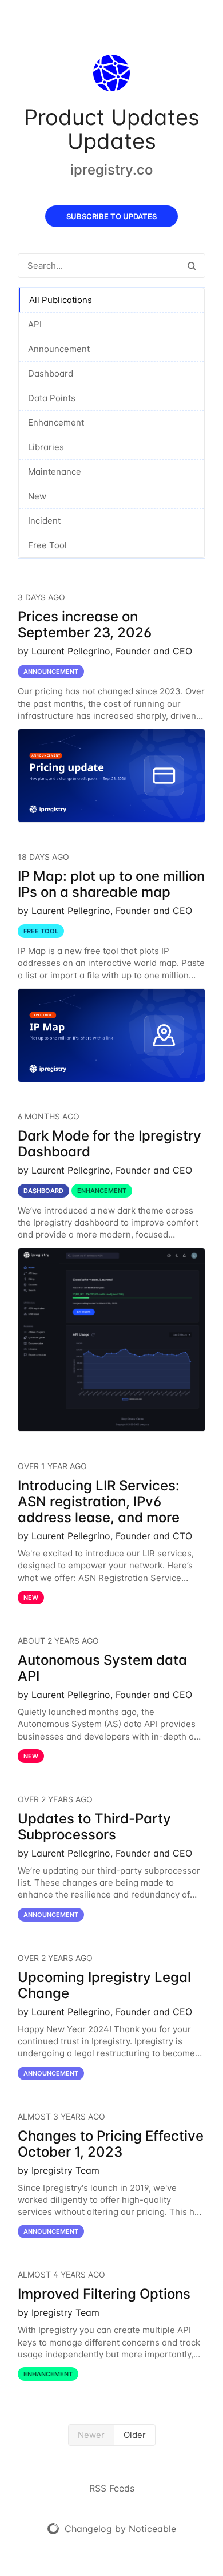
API (35, 324)
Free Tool (47, 545)
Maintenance (55, 472)
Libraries (46, 447)
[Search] (192, 266)
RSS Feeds (112, 2488)
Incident (44, 521)
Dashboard (51, 373)
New (37, 496)
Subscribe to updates (111, 216)
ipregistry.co (111, 170)
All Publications (61, 300)
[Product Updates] (111, 75)
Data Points (52, 398)
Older (135, 2435)
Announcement (59, 349)
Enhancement (56, 422)
